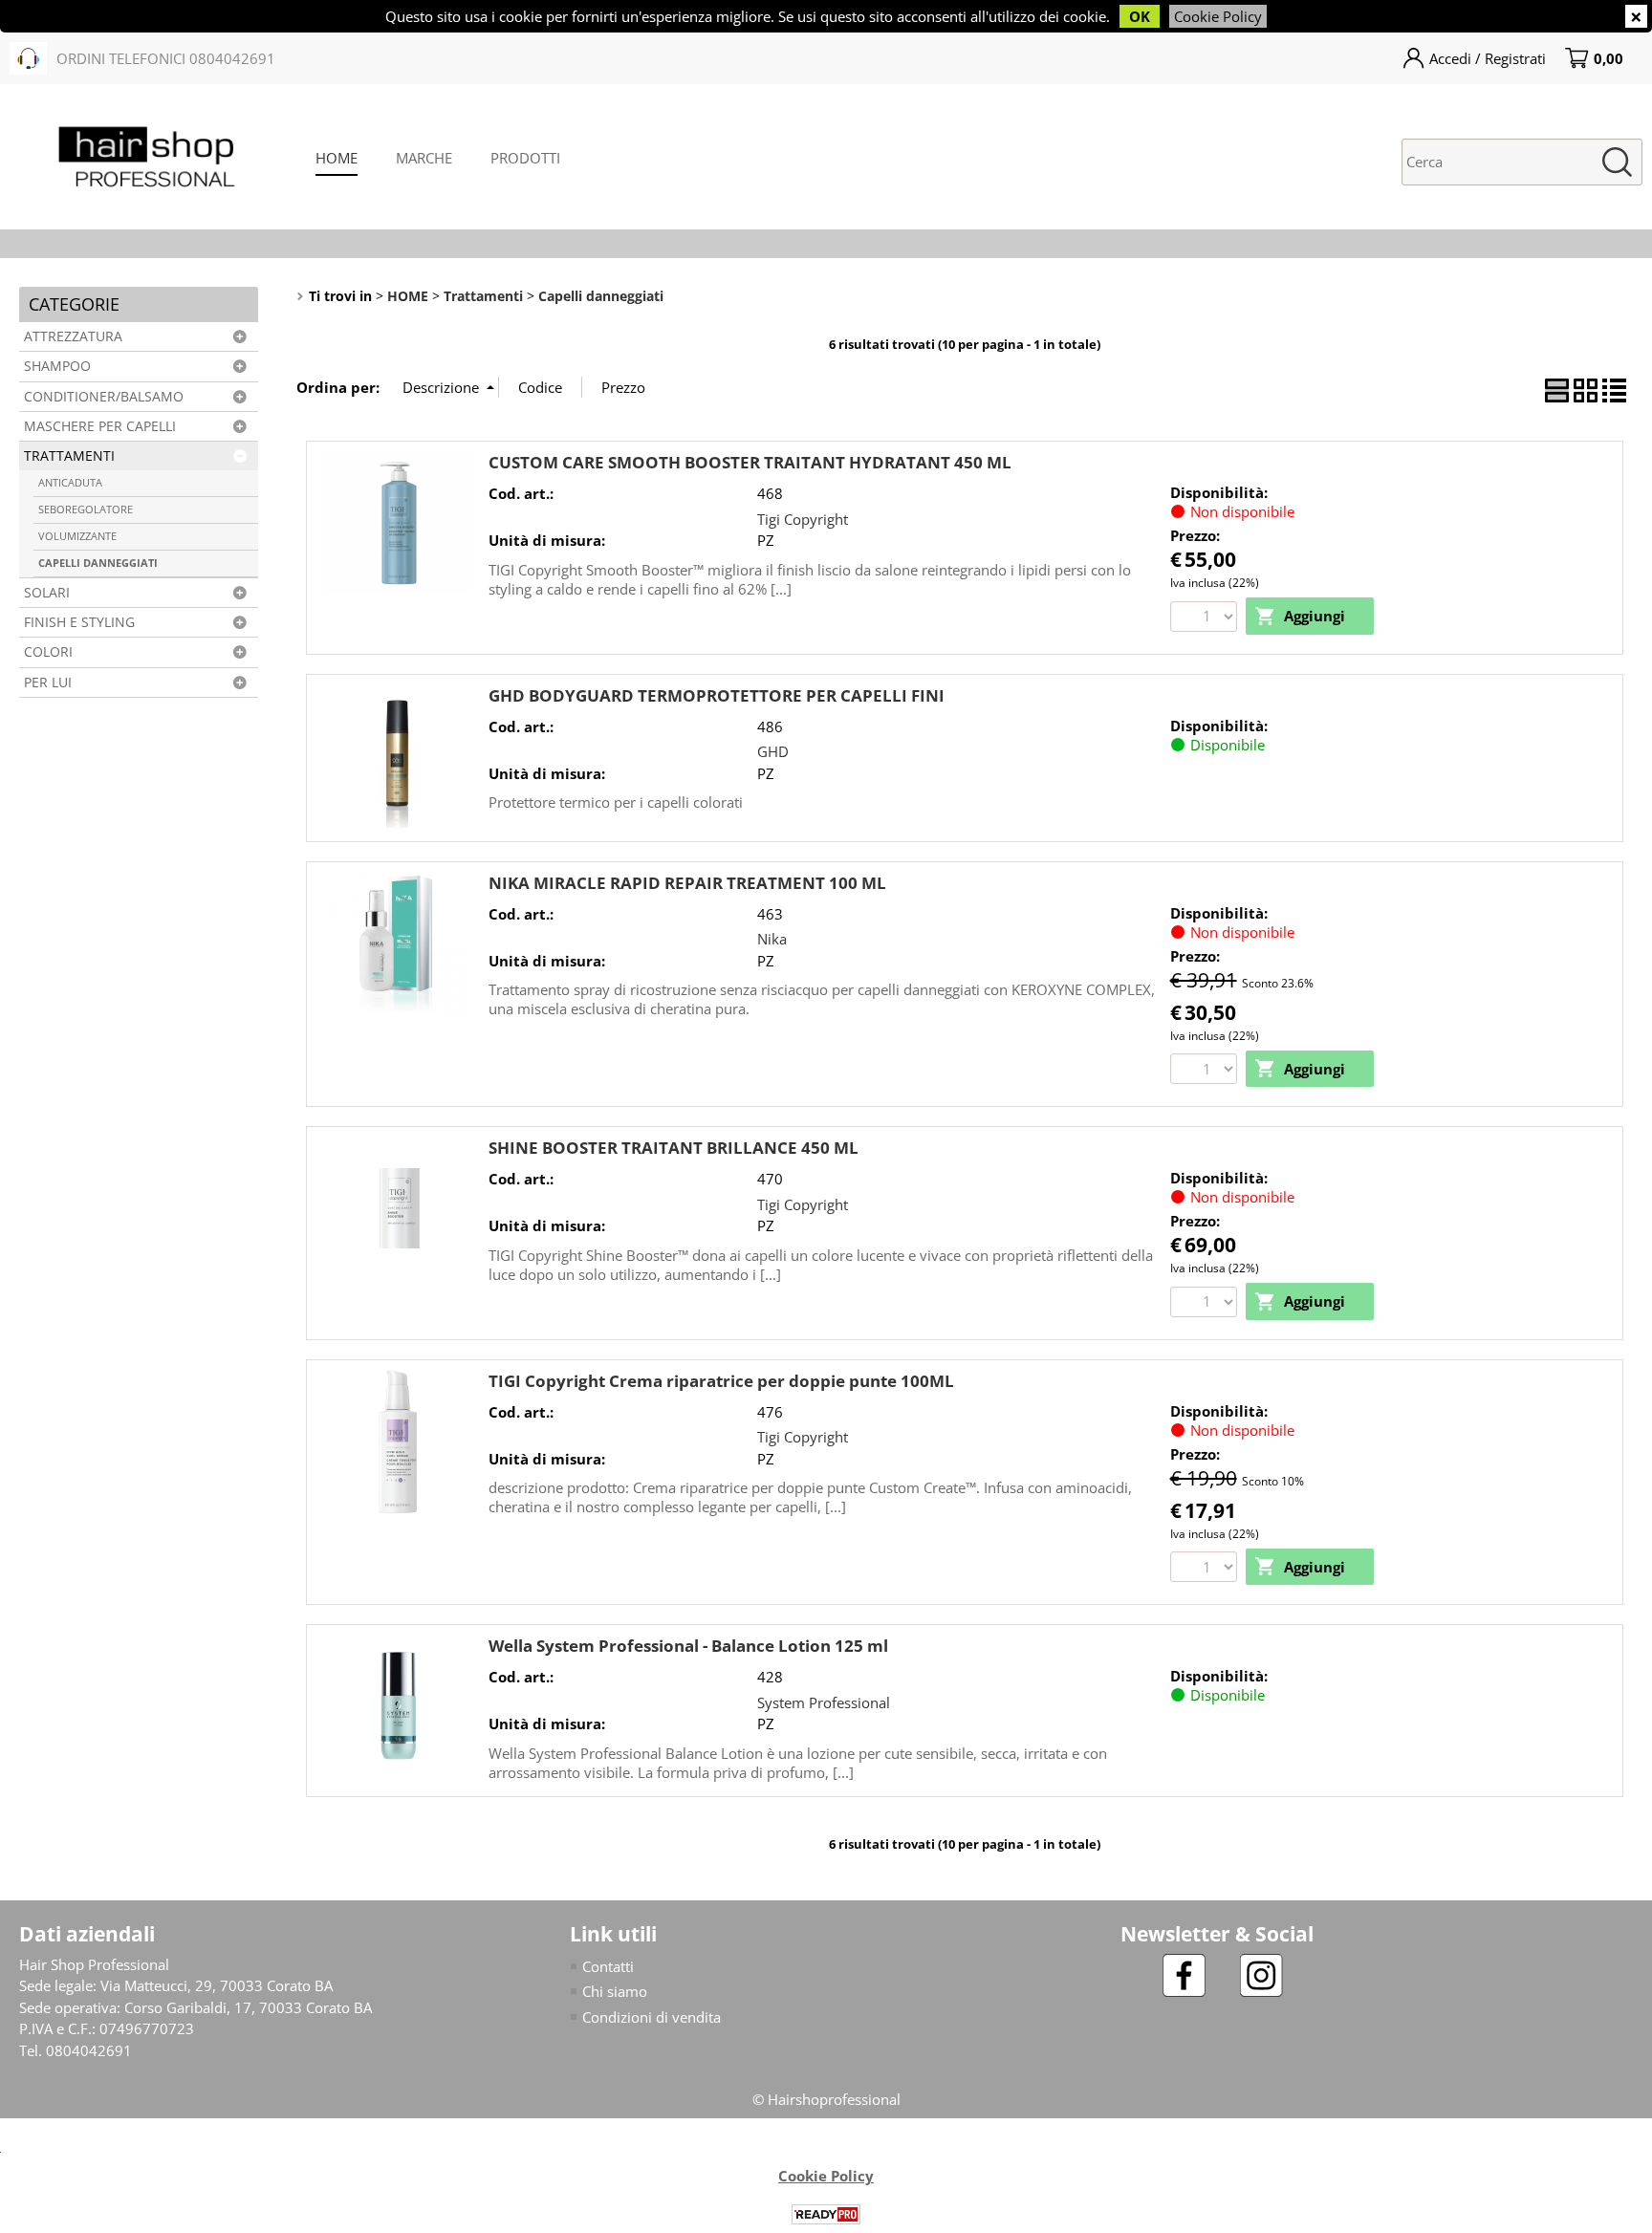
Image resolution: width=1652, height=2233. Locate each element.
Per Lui (48, 683)
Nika (772, 939)
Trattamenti (69, 456)
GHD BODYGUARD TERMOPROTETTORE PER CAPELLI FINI (717, 695)
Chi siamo (615, 1991)
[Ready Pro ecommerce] (826, 2214)
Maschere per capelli (100, 426)
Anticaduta (70, 482)
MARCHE (424, 158)
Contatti (608, 1966)
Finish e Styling (79, 622)
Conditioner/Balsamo (104, 397)
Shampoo (57, 366)
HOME (337, 158)
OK (1140, 16)
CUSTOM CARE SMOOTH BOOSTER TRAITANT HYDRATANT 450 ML (750, 462)
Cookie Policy (1218, 16)
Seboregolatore (86, 509)
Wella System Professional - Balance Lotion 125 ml (688, 1646)
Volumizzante (77, 536)
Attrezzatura (73, 336)
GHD (773, 751)
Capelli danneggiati (98, 563)
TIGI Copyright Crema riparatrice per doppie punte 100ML (721, 1381)
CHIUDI (1636, 16)
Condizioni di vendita (652, 2017)
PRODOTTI (525, 158)
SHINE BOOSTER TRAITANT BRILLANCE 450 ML (674, 1148)
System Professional (824, 1702)
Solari (47, 593)
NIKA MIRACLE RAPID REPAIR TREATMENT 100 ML (687, 883)
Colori (48, 652)
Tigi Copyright (803, 519)
